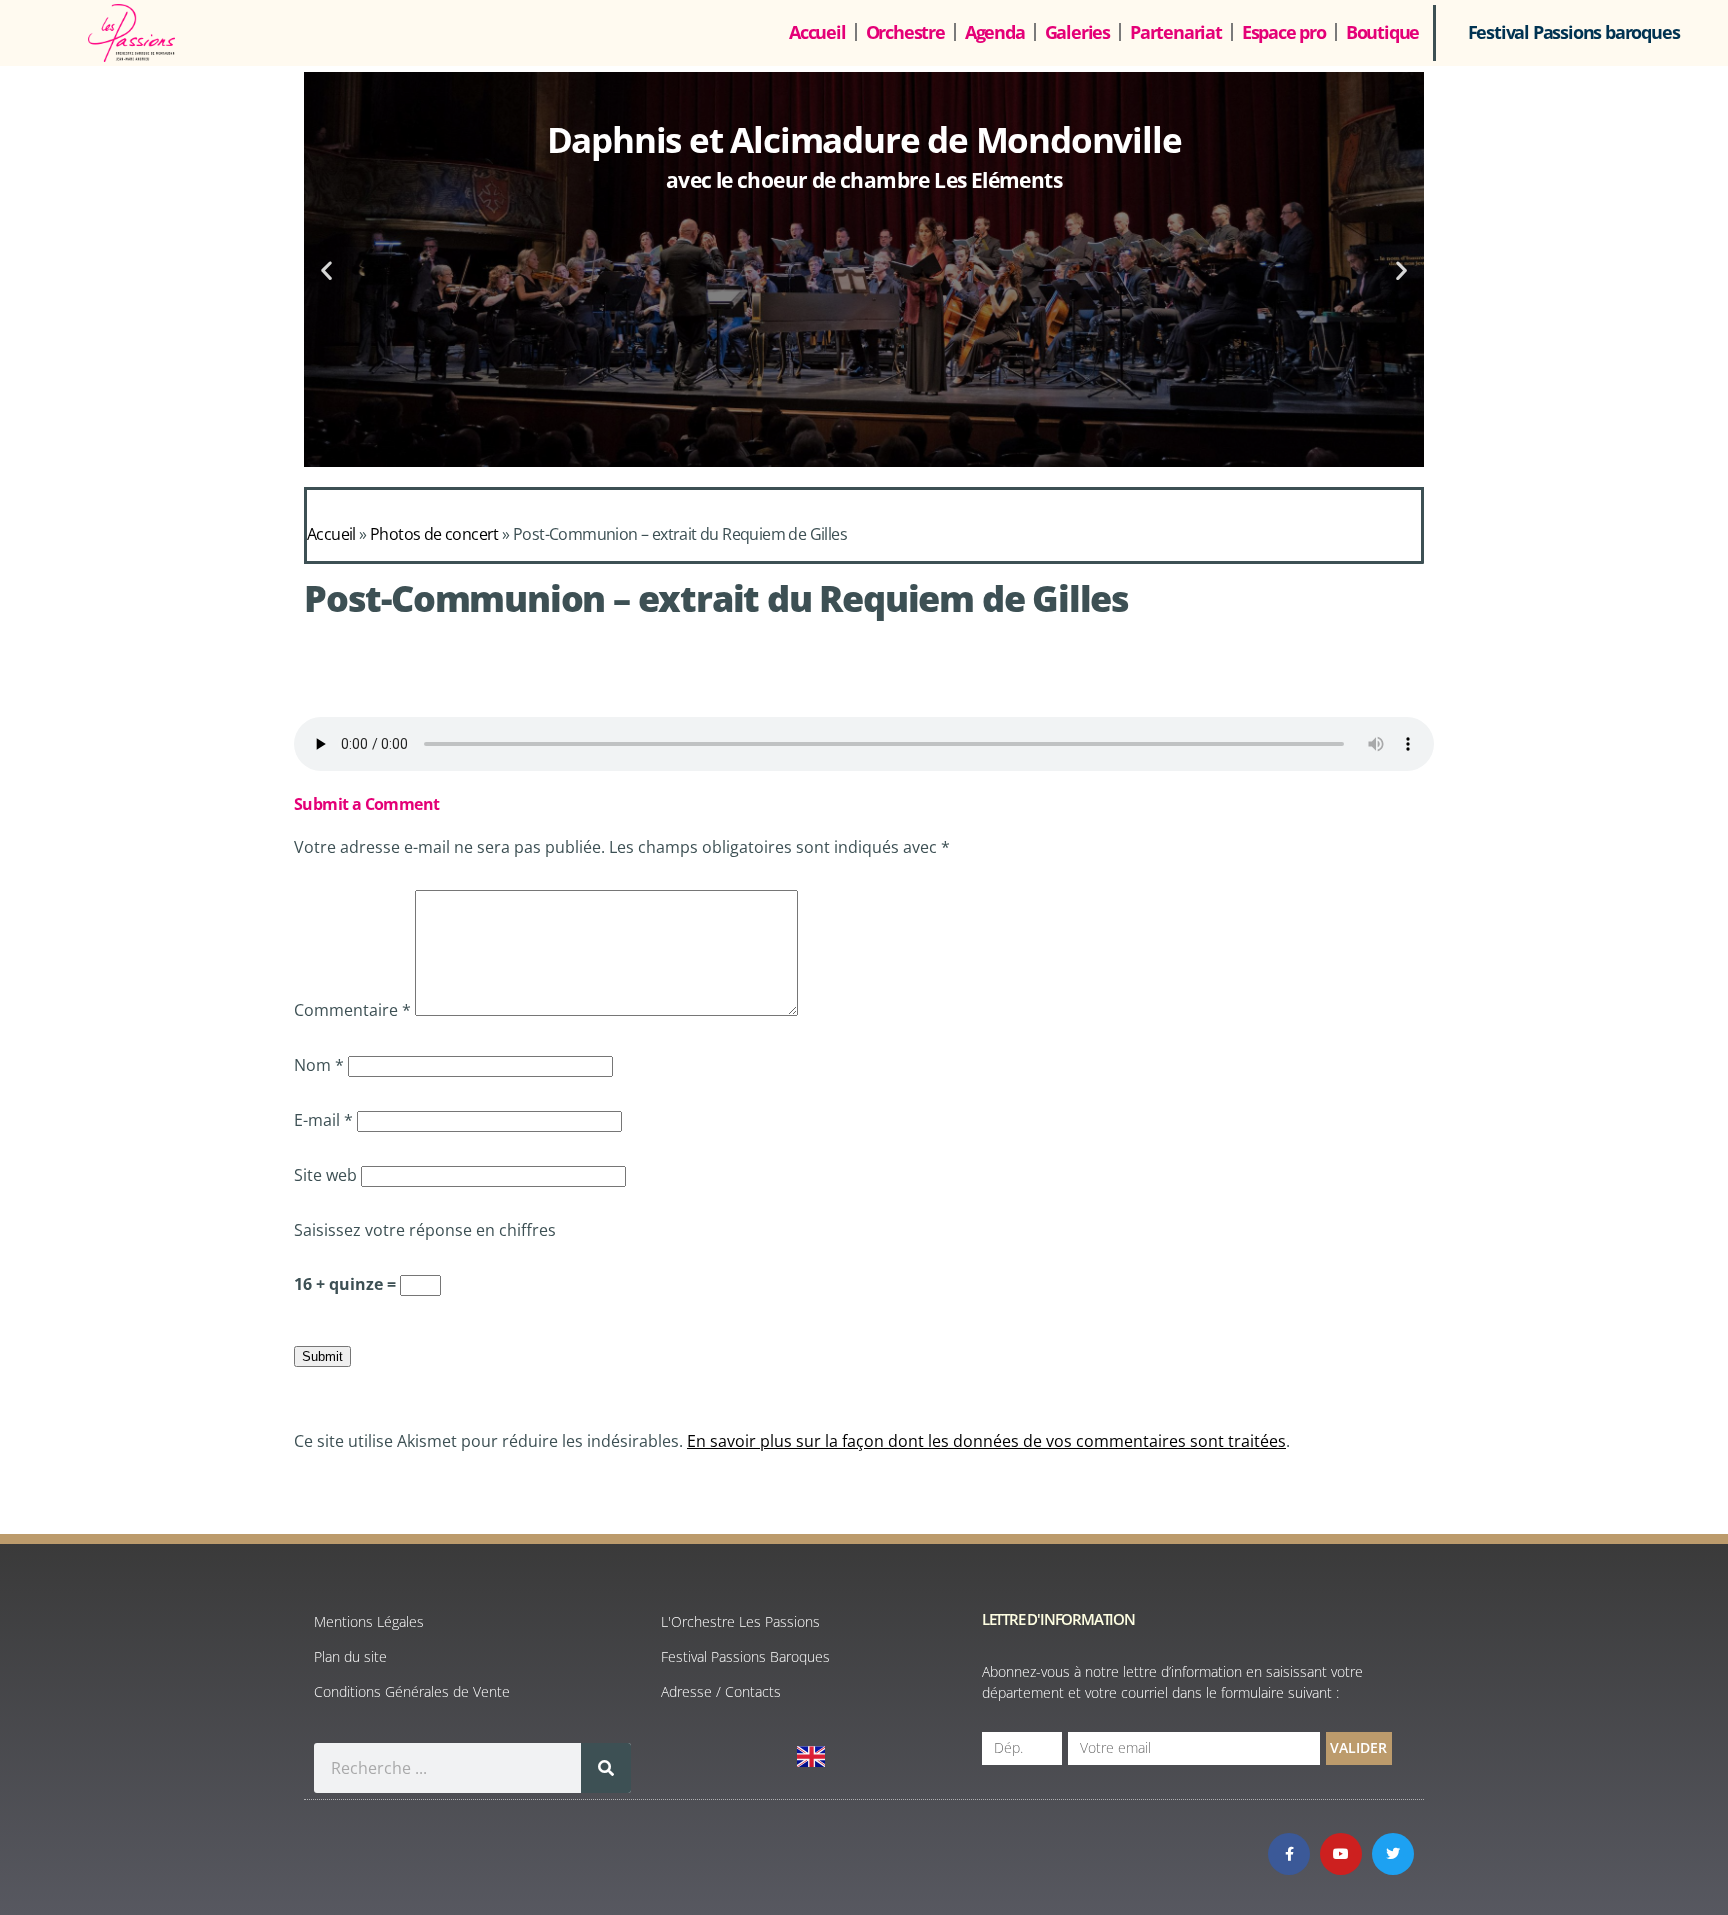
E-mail (323, 1120)
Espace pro (1284, 32)
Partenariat (1176, 32)
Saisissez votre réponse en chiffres (425, 1230)
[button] (326, 269)
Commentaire (352, 1010)
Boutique (1382, 32)
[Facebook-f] (1289, 1854)
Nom (319, 1065)
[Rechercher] (606, 1768)
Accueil (817, 32)
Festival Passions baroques (1574, 32)
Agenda (995, 32)
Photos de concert (434, 534)
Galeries (1077, 32)
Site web (325, 1175)
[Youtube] (1341, 1854)
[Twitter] (1393, 1854)
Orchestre (905, 32)
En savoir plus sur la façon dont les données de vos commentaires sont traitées (986, 1441)
